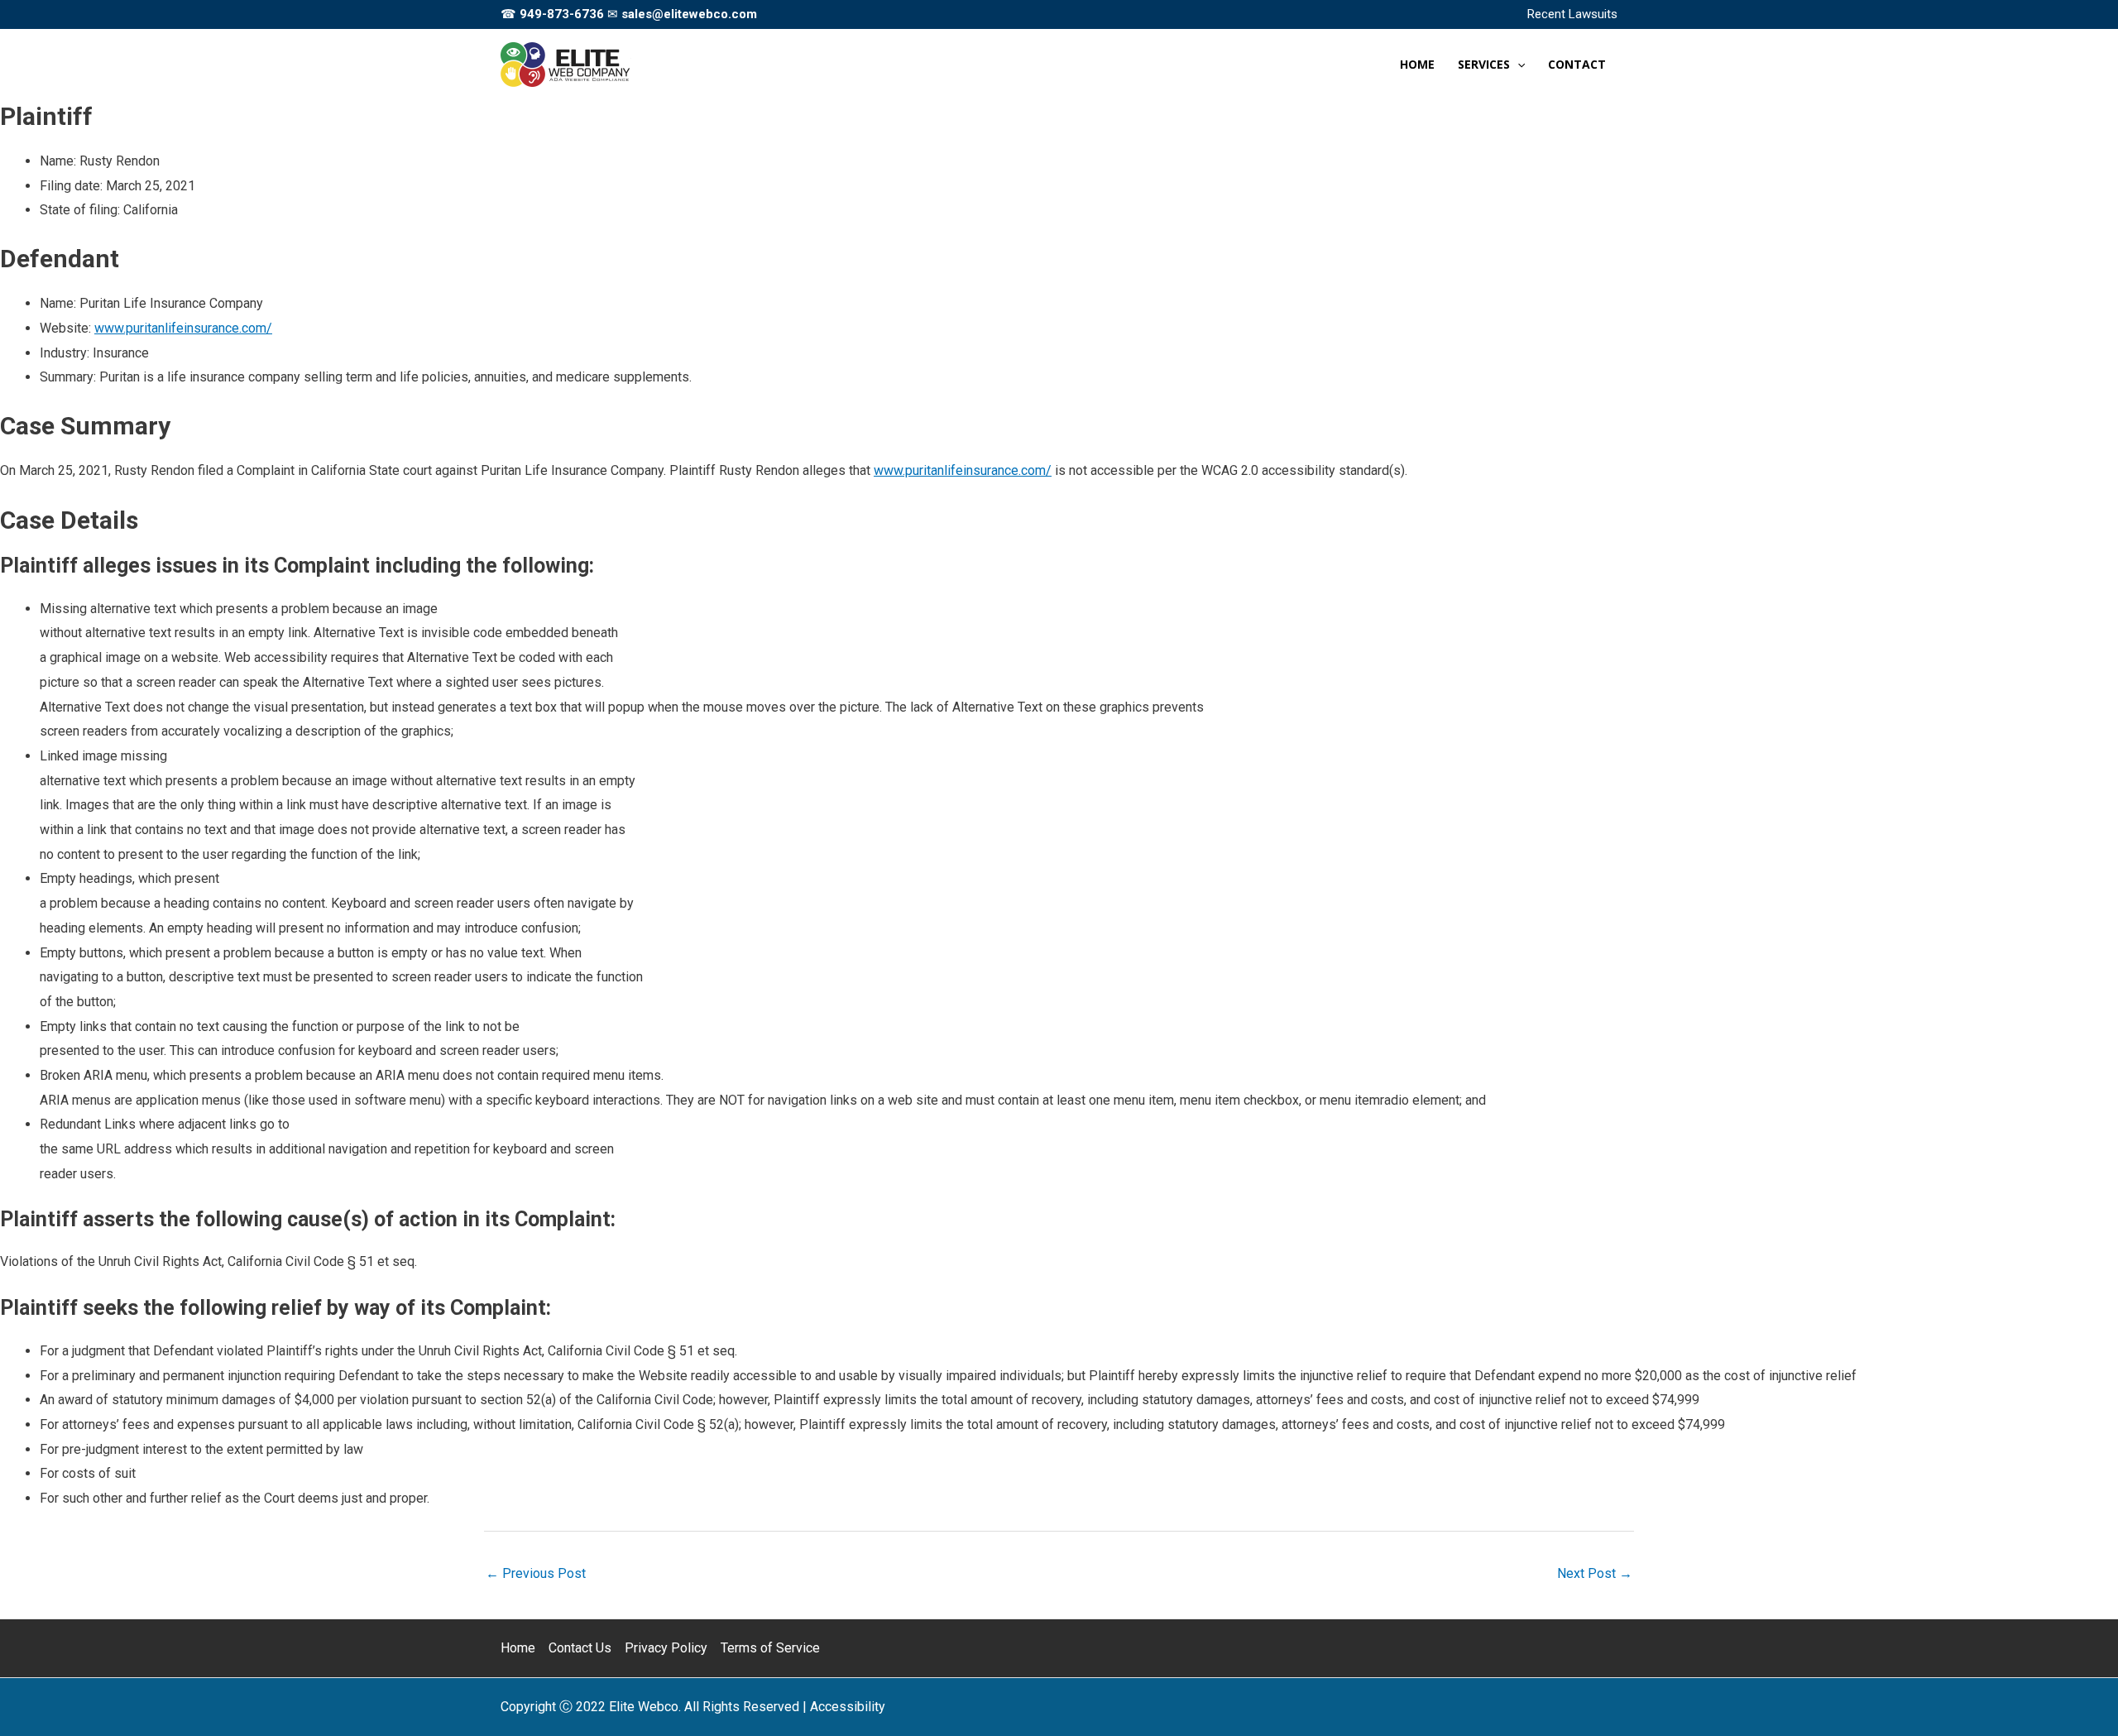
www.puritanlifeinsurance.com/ (183, 328)
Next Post (1595, 1573)
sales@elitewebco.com (689, 14)
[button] (1517, 65)
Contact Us (580, 1648)
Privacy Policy (666, 1648)
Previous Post (536, 1573)
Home (518, 1648)
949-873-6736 (562, 14)
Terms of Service (770, 1648)
